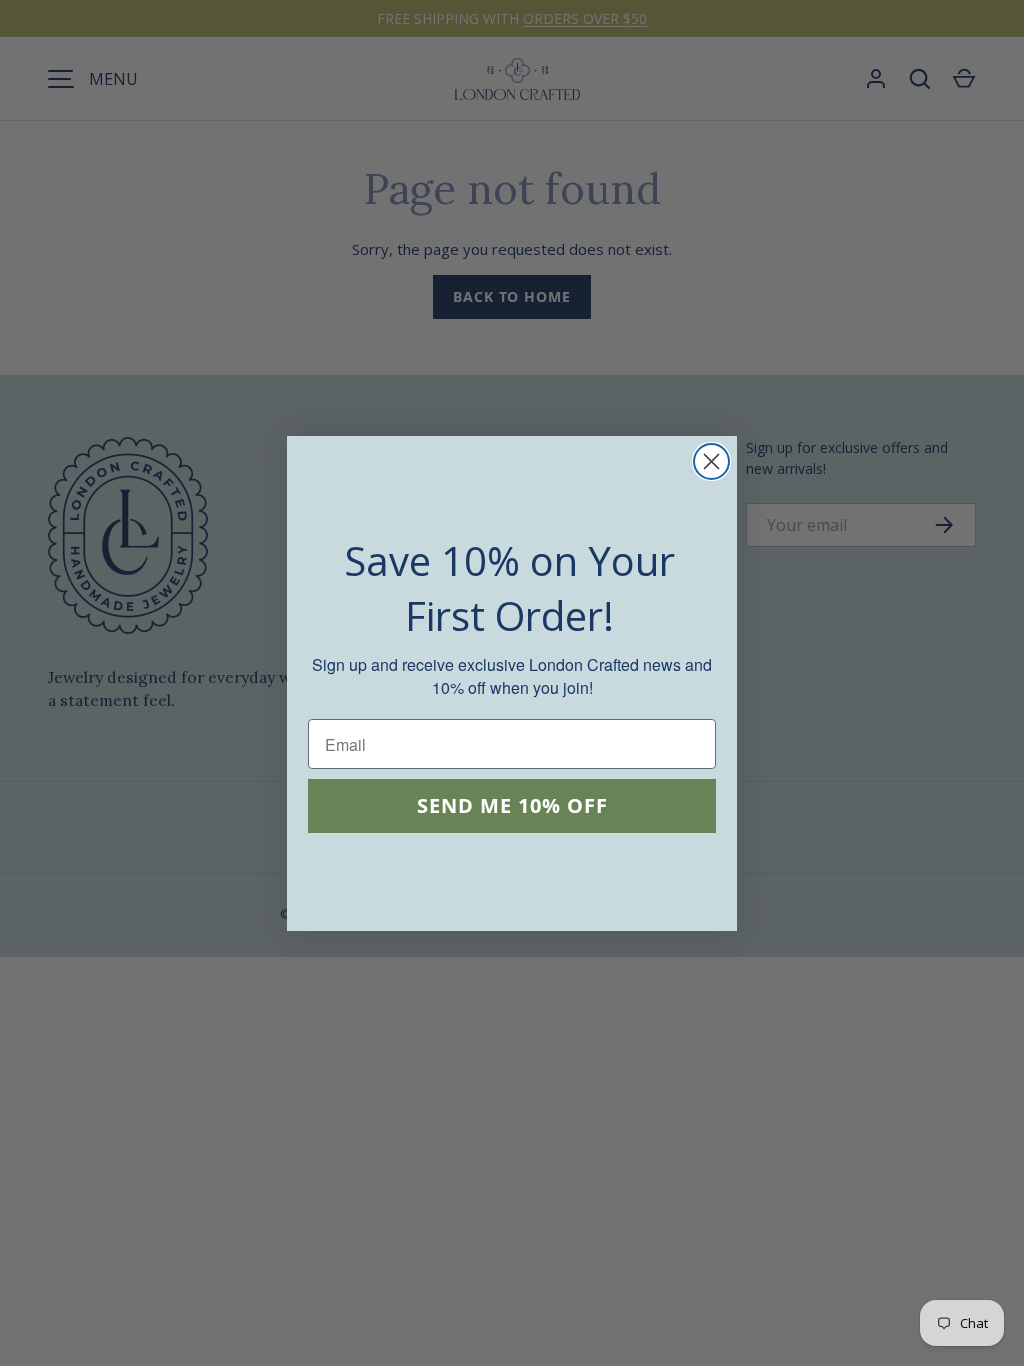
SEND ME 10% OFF (512, 805)
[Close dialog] (711, 461)
